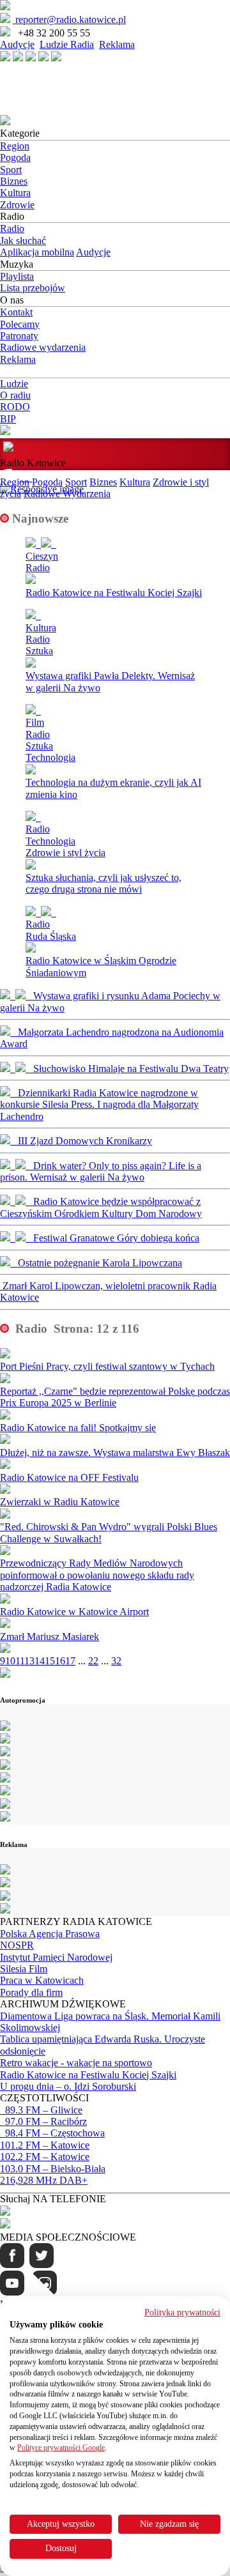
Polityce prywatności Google (61, 2448)
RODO (15, 407)
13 (29, 1661)
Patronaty (19, 336)
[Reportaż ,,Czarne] (5, 1380)
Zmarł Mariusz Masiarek (50, 1637)
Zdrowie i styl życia (65, 853)
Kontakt (16, 312)
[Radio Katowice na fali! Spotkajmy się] (5, 1416)
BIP (8, 419)
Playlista (17, 276)
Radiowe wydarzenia (43, 347)
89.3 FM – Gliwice (41, 2110)
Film (35, 722)
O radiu (15, 395)
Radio (12, 228)
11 (20, 1661)
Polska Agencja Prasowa (50, 1934)
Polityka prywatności (182, 2312)
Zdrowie (17, 205)
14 (40, 1661)
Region (15, 146)
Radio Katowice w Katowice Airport (74, 1612)
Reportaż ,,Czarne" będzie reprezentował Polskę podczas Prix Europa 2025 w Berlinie (115, 1397)
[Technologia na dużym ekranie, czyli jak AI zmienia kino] (115, 710)
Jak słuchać (23, 241)
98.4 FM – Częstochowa (52, 2133)
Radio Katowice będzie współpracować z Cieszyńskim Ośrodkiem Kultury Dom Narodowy (101, 1207)
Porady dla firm (31, 1992)
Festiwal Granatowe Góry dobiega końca (112, 1238)
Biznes (14, 181)
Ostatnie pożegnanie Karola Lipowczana (96, 1263)
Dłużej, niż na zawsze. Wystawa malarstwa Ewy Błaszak (115, 1453)
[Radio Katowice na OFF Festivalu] (5, 1465)
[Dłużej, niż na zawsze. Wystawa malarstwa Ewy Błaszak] (5, 1440)
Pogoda (15, 157)
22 (93, 1661)
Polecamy (20, 324)
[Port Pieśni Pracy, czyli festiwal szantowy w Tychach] (5, 1355)
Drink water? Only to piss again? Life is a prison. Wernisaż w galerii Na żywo (101, 1171)
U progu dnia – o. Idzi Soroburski (68, 2086)
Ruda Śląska (51, 936)
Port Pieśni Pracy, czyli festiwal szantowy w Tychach (107, 1366)
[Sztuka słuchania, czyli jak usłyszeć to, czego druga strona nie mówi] (115, 817)
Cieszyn (42, 556)
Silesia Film (24, 1969)
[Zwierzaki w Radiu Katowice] (5, 1490)
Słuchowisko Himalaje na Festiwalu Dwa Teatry (127, 1069)
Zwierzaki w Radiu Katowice (60, 1502)
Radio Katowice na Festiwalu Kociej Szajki (114, 593)
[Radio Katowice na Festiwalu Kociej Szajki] (115, 544)
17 (70, 1661)
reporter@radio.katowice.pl (69, 19)
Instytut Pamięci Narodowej (56, 1957)
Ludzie (14, 384)
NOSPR (17, 1945)
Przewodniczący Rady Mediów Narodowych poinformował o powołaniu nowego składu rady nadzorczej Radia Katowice (97, 1575)
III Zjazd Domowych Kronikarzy (81, 1141)
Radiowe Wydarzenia (67, 494)
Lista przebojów (33, 288)
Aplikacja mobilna (37, 252)
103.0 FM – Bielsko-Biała (53, 2169)
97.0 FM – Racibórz (43, 2121)
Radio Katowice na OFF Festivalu (69, 1477)
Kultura (15, 193)
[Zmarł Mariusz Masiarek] (5, 1624)
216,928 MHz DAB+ (44, 2180)
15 (50, 1661)
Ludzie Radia (67, 44)
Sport (11, 170)
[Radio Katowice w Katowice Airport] (5, 1600)
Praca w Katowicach (42, 1980)
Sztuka (39, 651)
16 (60, 1661)
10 (10, 1661)
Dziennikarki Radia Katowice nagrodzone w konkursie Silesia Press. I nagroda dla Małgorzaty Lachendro (99, 1105)
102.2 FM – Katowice (45, 2157)
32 (116, 1661)
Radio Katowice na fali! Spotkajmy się (78, 1428)
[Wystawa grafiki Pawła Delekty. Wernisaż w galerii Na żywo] (115, 615)
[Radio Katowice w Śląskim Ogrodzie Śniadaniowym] (115, 912)
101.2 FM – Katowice (45, 2145)
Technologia (50, 757)
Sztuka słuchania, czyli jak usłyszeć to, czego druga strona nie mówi (103, 883)
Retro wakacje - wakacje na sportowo (76, 2063)
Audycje (17, 44)
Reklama (117, 44)
